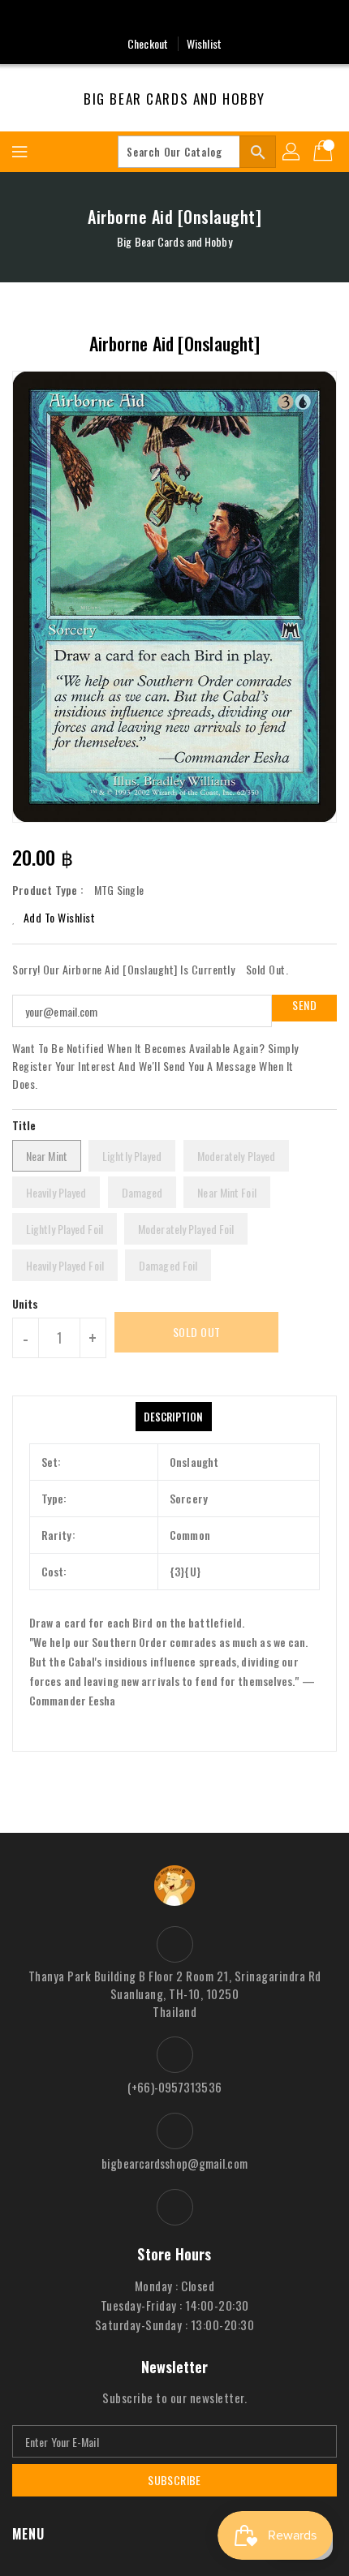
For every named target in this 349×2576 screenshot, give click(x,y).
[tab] (173, 1417)
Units (26, 1304)
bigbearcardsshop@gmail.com (174, 2163)
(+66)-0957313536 (174, 2087)
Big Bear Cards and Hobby (174, 99)
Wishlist (204, 43)
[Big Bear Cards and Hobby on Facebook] (174, 19)
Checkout (148, 43)
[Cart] (325, 152)
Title (24, 1125)
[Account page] (292, 152)
